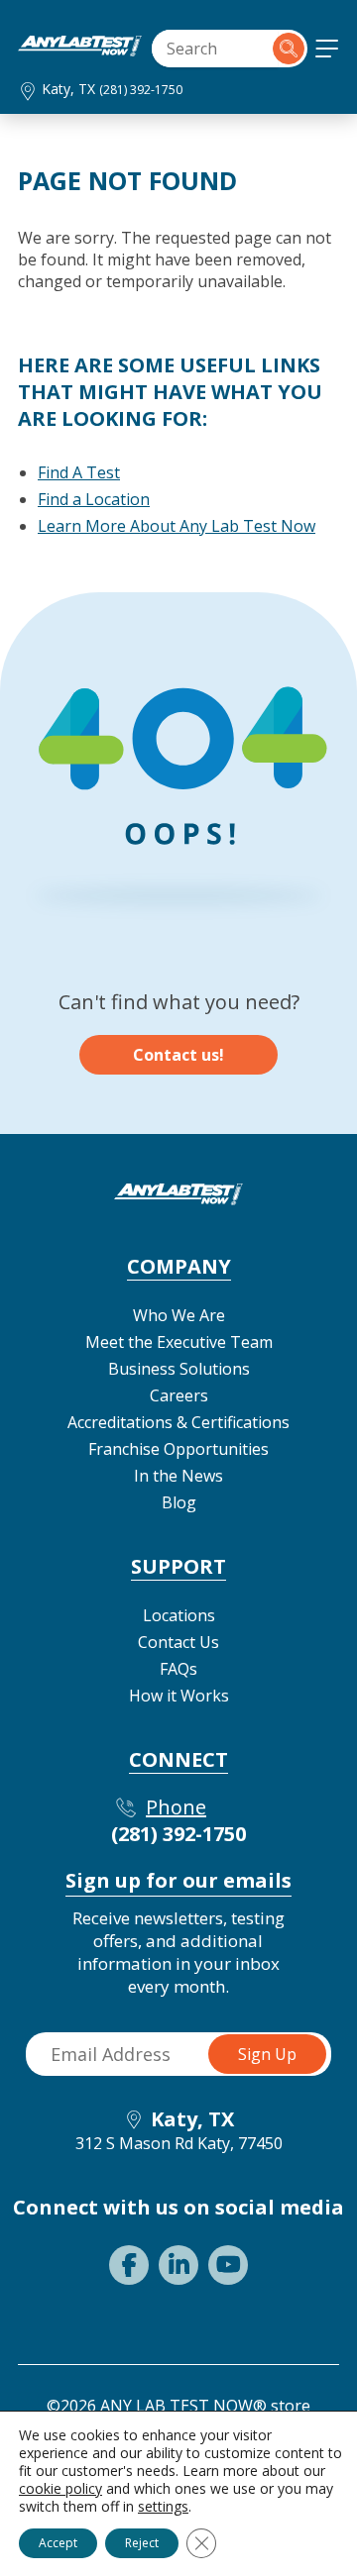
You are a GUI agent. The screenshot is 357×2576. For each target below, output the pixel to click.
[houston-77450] (80, 51)
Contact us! (178, 1055)
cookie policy (60, 2488)
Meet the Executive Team (179, 1342)
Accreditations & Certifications (178, 1422)
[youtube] (228, 2265)
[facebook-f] (129, 2265)
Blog (179, 1502)
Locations (179, 1615)
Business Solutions (179, 1369)
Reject (142, 2543)
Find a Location (94, 499)
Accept (58, 2543)
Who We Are (179, 1315)
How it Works (179, 1696)
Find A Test (79, 472)
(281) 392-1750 (141, 90)
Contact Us (178, 1642)
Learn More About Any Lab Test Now (177, 526)
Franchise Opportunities (178, 1449)
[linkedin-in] (178, 2265)
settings (163, 2507)
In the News (178, 1476)
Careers (179, 1395)
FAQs (178, 1669)
